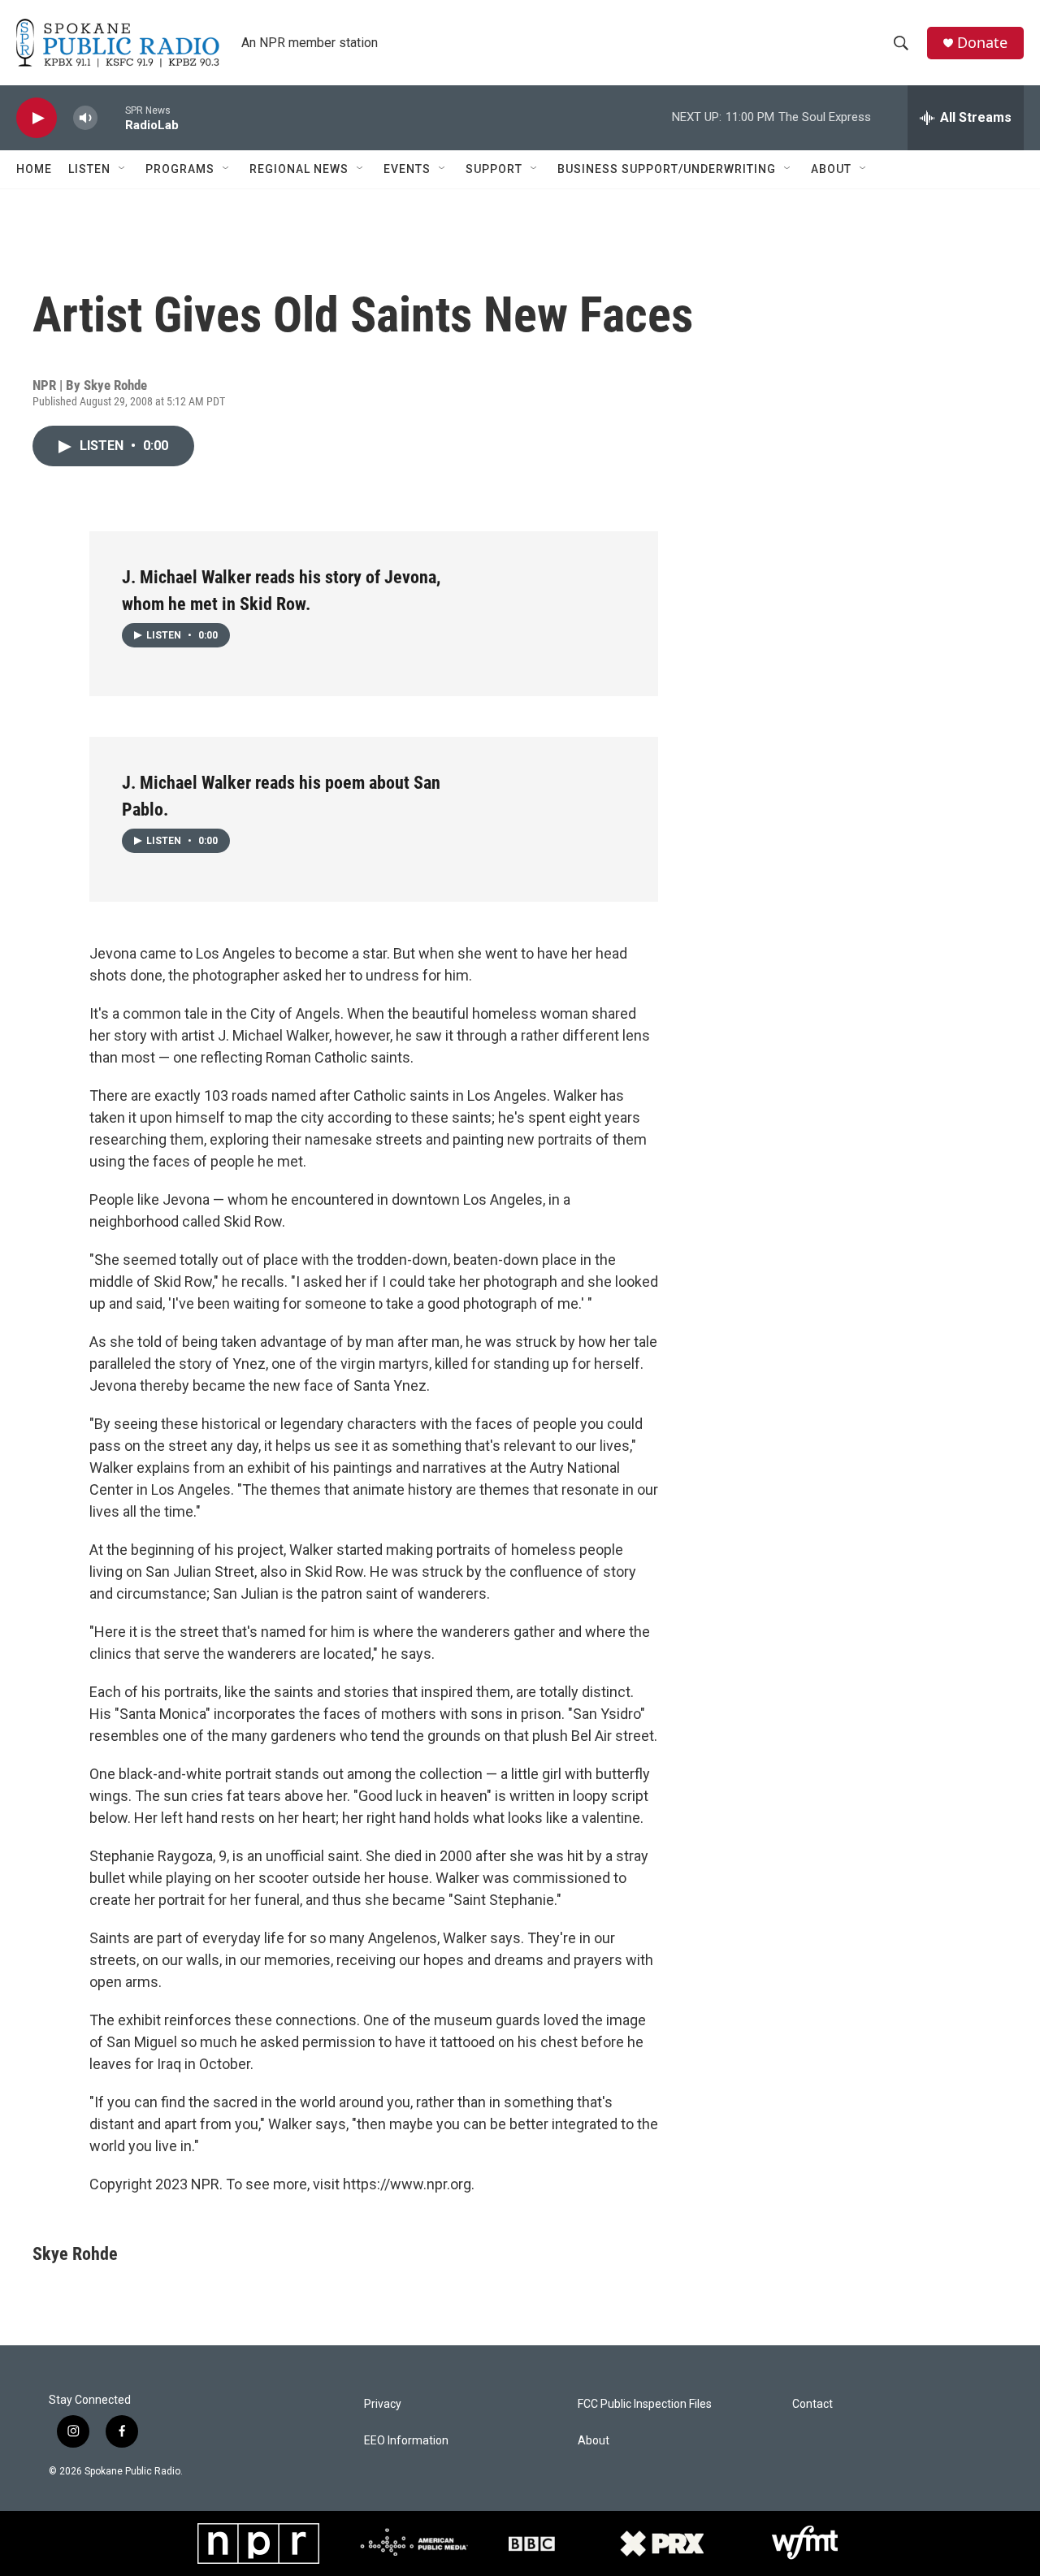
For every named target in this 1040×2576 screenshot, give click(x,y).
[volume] (85, 118)
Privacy (383, 2404)
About (831, 169)
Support (494, 169)
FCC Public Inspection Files (645, 2404)
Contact (812, 2404)
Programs (180, 169)
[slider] (111, 117)
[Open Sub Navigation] (123, 169)
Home (34, 169)
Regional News (299, 169)
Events (407, 169)
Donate (982, 43)
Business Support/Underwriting (667, 169)
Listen (89, 169)
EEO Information (406, 2441)
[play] (37, 118)
